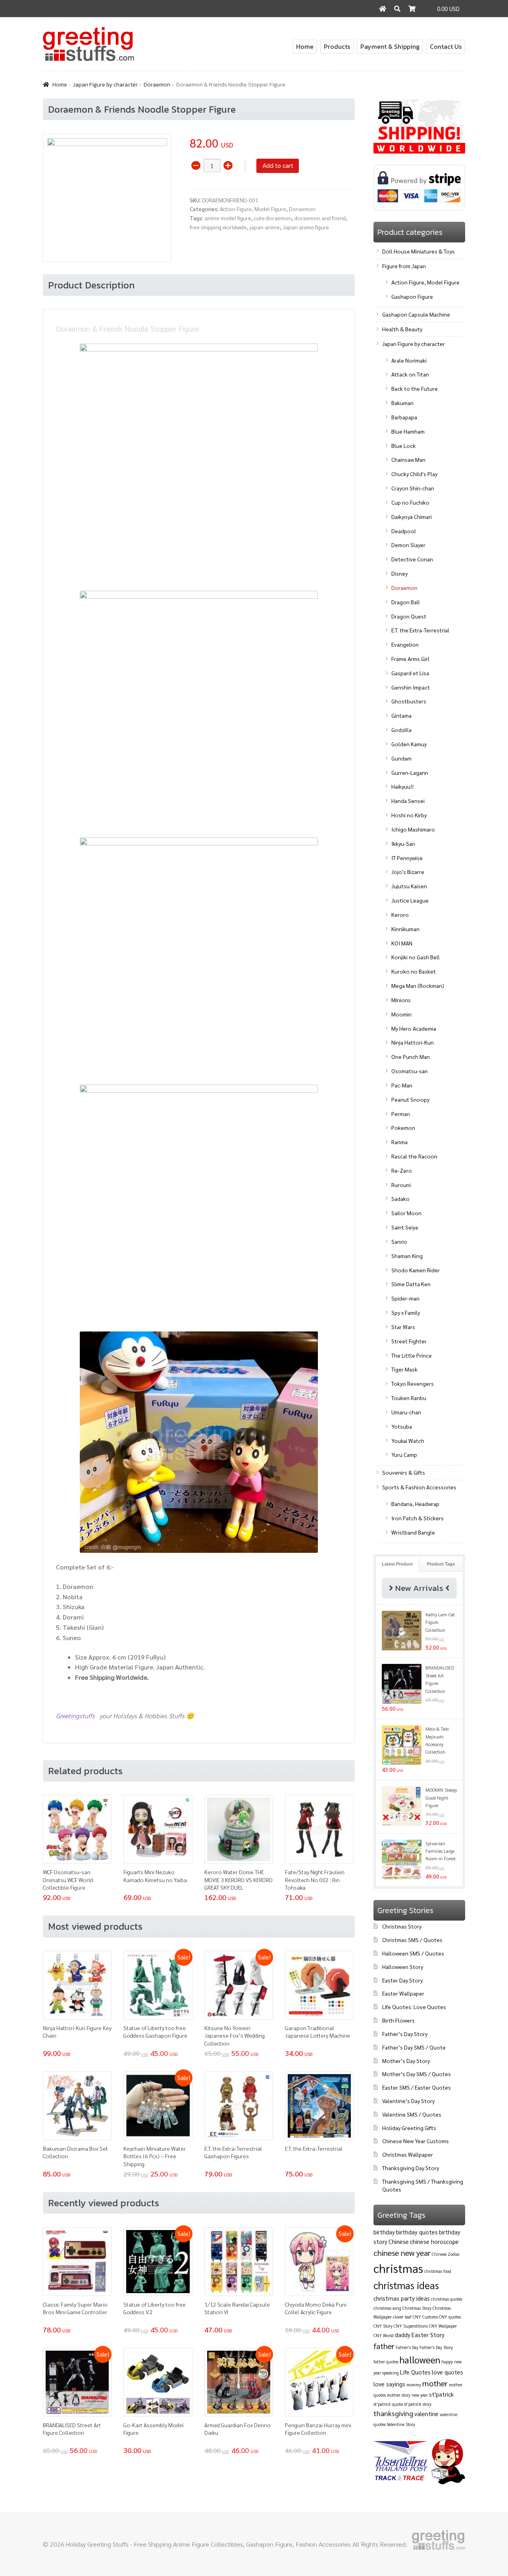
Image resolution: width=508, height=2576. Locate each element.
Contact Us (446, 46)
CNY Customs (425, 2317)
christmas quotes (447, 2299)
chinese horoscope (434, 2241)
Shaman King (407, 1256)
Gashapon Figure (412, 296)
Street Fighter (409, 1341)
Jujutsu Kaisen (409, 886)
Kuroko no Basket (414, 971)
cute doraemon (273, 218)
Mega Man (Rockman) (418, 985)
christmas (398, 2268)
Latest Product (397, 1564)
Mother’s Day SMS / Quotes (417, 2074)
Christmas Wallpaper (408, 2154)
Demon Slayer (408, 545)
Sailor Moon (406, 1213)
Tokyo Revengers (413, 1383)
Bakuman (402, 403)
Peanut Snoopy (410, 1099)
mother (435, 2383)
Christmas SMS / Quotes (412, 1940)
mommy (414, 2385)
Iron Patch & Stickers (418, 1518)
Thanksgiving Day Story (411, 2168)
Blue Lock (403, 446)
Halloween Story (403, 1967)
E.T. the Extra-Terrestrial (420, 630)
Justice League (410, 900)
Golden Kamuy (409, 744)
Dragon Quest (409, 616)
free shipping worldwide (218, 227)
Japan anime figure (306, 227)
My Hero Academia (414, 1028)
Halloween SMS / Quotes (413, 1953)
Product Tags (441, 1564)
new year (420, 2395)
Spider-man (405, 1298)
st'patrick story (418, 2404)
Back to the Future (415, 388)
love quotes (447, 2372)
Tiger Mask (404, 1369)
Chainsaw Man (408, 459)
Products (337, 46)
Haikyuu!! (402, 786)
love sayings (389, 2384)
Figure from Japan (404, 266)
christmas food (438, 2271)
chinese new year (402, 2253)
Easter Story (428, 2335)
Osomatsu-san (410, 1071)
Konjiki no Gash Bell (416, 957)
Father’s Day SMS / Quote (414, 2047)
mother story (399, 2395)
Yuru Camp (404, 1454)
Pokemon (403, 1128)
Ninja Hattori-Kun (413, 1042)
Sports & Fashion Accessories (419, 1487)
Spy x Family (406, 1312)
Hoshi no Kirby (409, 815)
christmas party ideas (402, 2298)
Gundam (401, 758)
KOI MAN (402, 943)
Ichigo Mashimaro (413, 829)
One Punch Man (411, 1057)
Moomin (401, 1014)
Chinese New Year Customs (416, 2141)
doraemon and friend (320, 218)
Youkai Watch (408, 1441)
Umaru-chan (406, 1412)
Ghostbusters (409, 701)
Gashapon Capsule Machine (416, 314)
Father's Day (407, 2347)
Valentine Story (401, 2424)
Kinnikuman (405, 929)
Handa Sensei (408, 801)
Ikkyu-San (403, 843)
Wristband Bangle (413, 1532)
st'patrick (441, 2394)
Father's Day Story (436, 2347)
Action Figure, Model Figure (253, 209)
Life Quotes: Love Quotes (414, 2007)
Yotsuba (402, 1426)
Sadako (400, 1199)
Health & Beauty (402, 329)
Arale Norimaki (409, 360)
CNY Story (383, 2326)
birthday (384, 2232)
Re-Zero (402, 1170)
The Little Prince (412, 1355)
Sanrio (399, 1241)
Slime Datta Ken (411, 1284)
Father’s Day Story (405, 2034)
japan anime (265, 227)
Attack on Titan (410, 374)
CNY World (384, 2335)
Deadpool (404, 531)
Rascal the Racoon (414, 1156)
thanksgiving (393, 2413)
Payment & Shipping (390, 46)
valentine (426, 2414)
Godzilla (401, 730)
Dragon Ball (406, 602)
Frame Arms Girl (410, 659)
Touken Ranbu (409, 1398)
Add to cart (278, 165)
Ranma (399, 1142)
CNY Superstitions (411, 2326)
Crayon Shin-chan (413, 488)
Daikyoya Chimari (412, 517)
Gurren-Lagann (410, 772)
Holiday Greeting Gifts (409, 2128)
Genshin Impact (411, 687)
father (384, 2346)
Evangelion (405, 644)
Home (305, 46)
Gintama (401, 715)
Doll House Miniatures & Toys (419, 251)
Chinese (399, 2241)
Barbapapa (404, 417)
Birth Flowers (398, 2020)
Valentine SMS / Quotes (412, 2114)
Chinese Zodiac (446, 2254)
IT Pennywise (407, 858)
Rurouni (401, 1185)
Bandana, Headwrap (415, 1504)
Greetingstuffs (76, 1716)
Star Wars (403, 1327)
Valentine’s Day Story (408, 2101)
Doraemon (157, 85)
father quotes (386, 2362)
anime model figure (228, 218)
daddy (403, 2335)
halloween (420, 2359)
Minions (401, 1000)
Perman (401, 1114)
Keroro (400, 914)
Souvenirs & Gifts (404, 1472)
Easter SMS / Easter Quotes (417, 2087)
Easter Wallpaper (403, 1993)
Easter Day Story (402, 1980)
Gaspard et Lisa (410, 673)
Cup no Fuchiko (410, 502)
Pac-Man (402, 1085)
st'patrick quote (388, 2404)
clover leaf (402, 2317)
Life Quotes (415, 2372)
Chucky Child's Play (414, 474)
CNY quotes (450, 2317)
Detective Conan (412, 559)
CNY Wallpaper (443, 2326)
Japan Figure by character (105, 85)
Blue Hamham (408, 431)
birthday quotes (417, 2232)
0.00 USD (448, 9)
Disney (399, 573)
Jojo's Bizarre (408, 872)
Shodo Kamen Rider (416, 1270)
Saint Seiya (405, 1227)
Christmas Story (402, 1926)
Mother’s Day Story (406, 2061)
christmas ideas (406, 2285)
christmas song (387, 2308)
